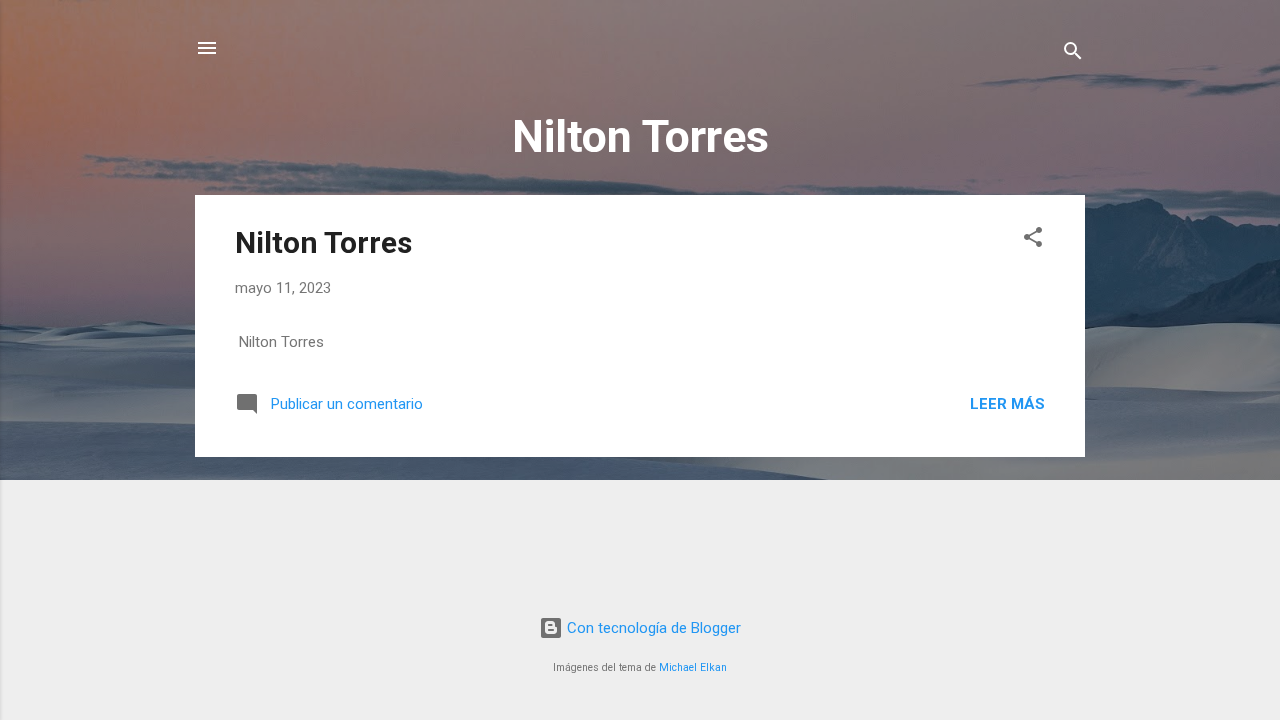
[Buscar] (1073, 54)
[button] (1033, 240)
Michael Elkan (693, 667)
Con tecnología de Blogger (652, 628)
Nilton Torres (323, 242)
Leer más (1007, 404)
